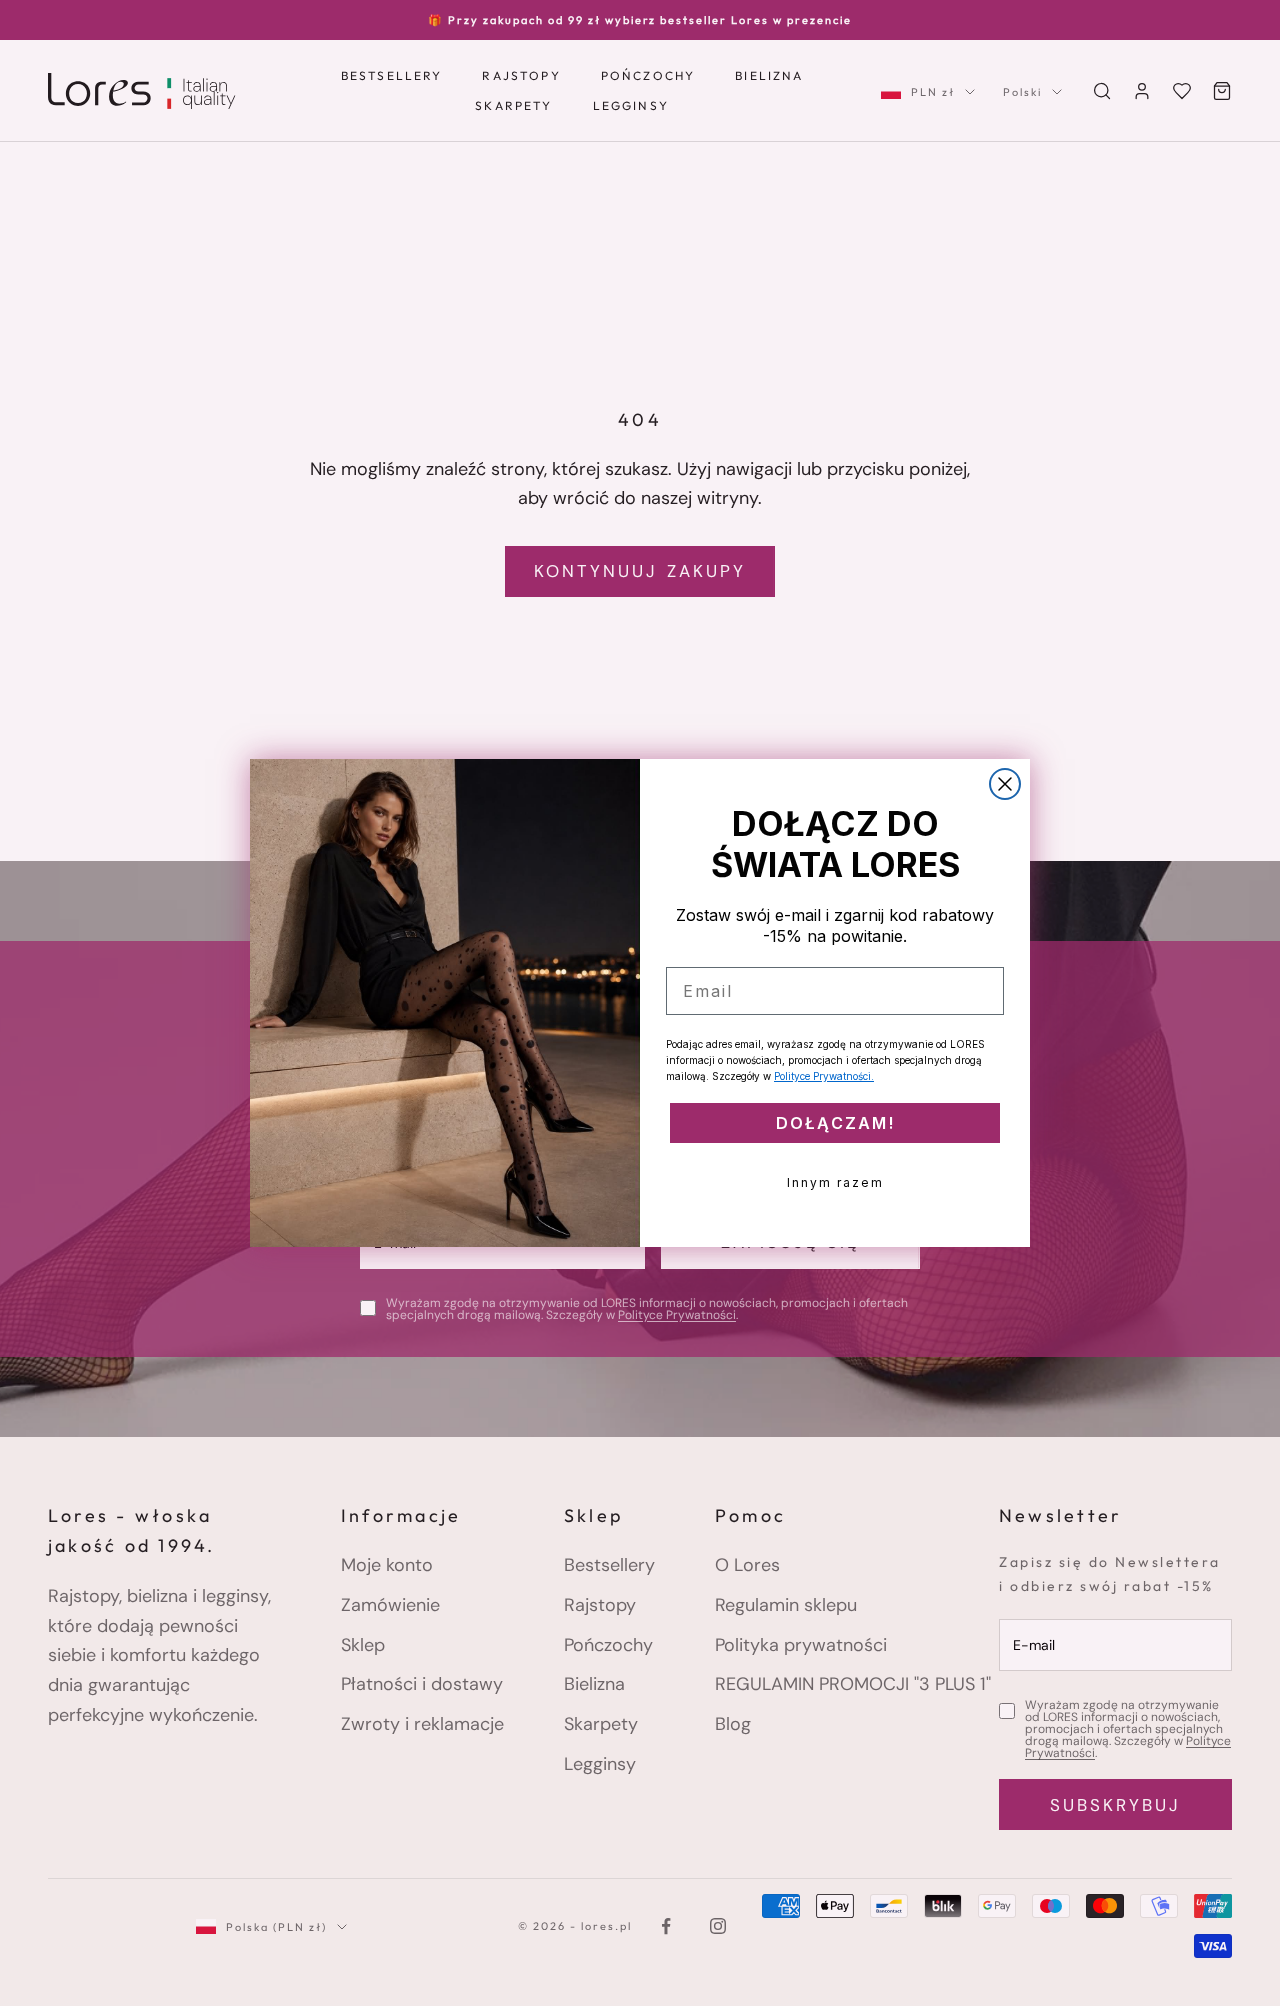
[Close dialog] (1005, 784)
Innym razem (835, 1182)
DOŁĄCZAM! (835, 1123)
